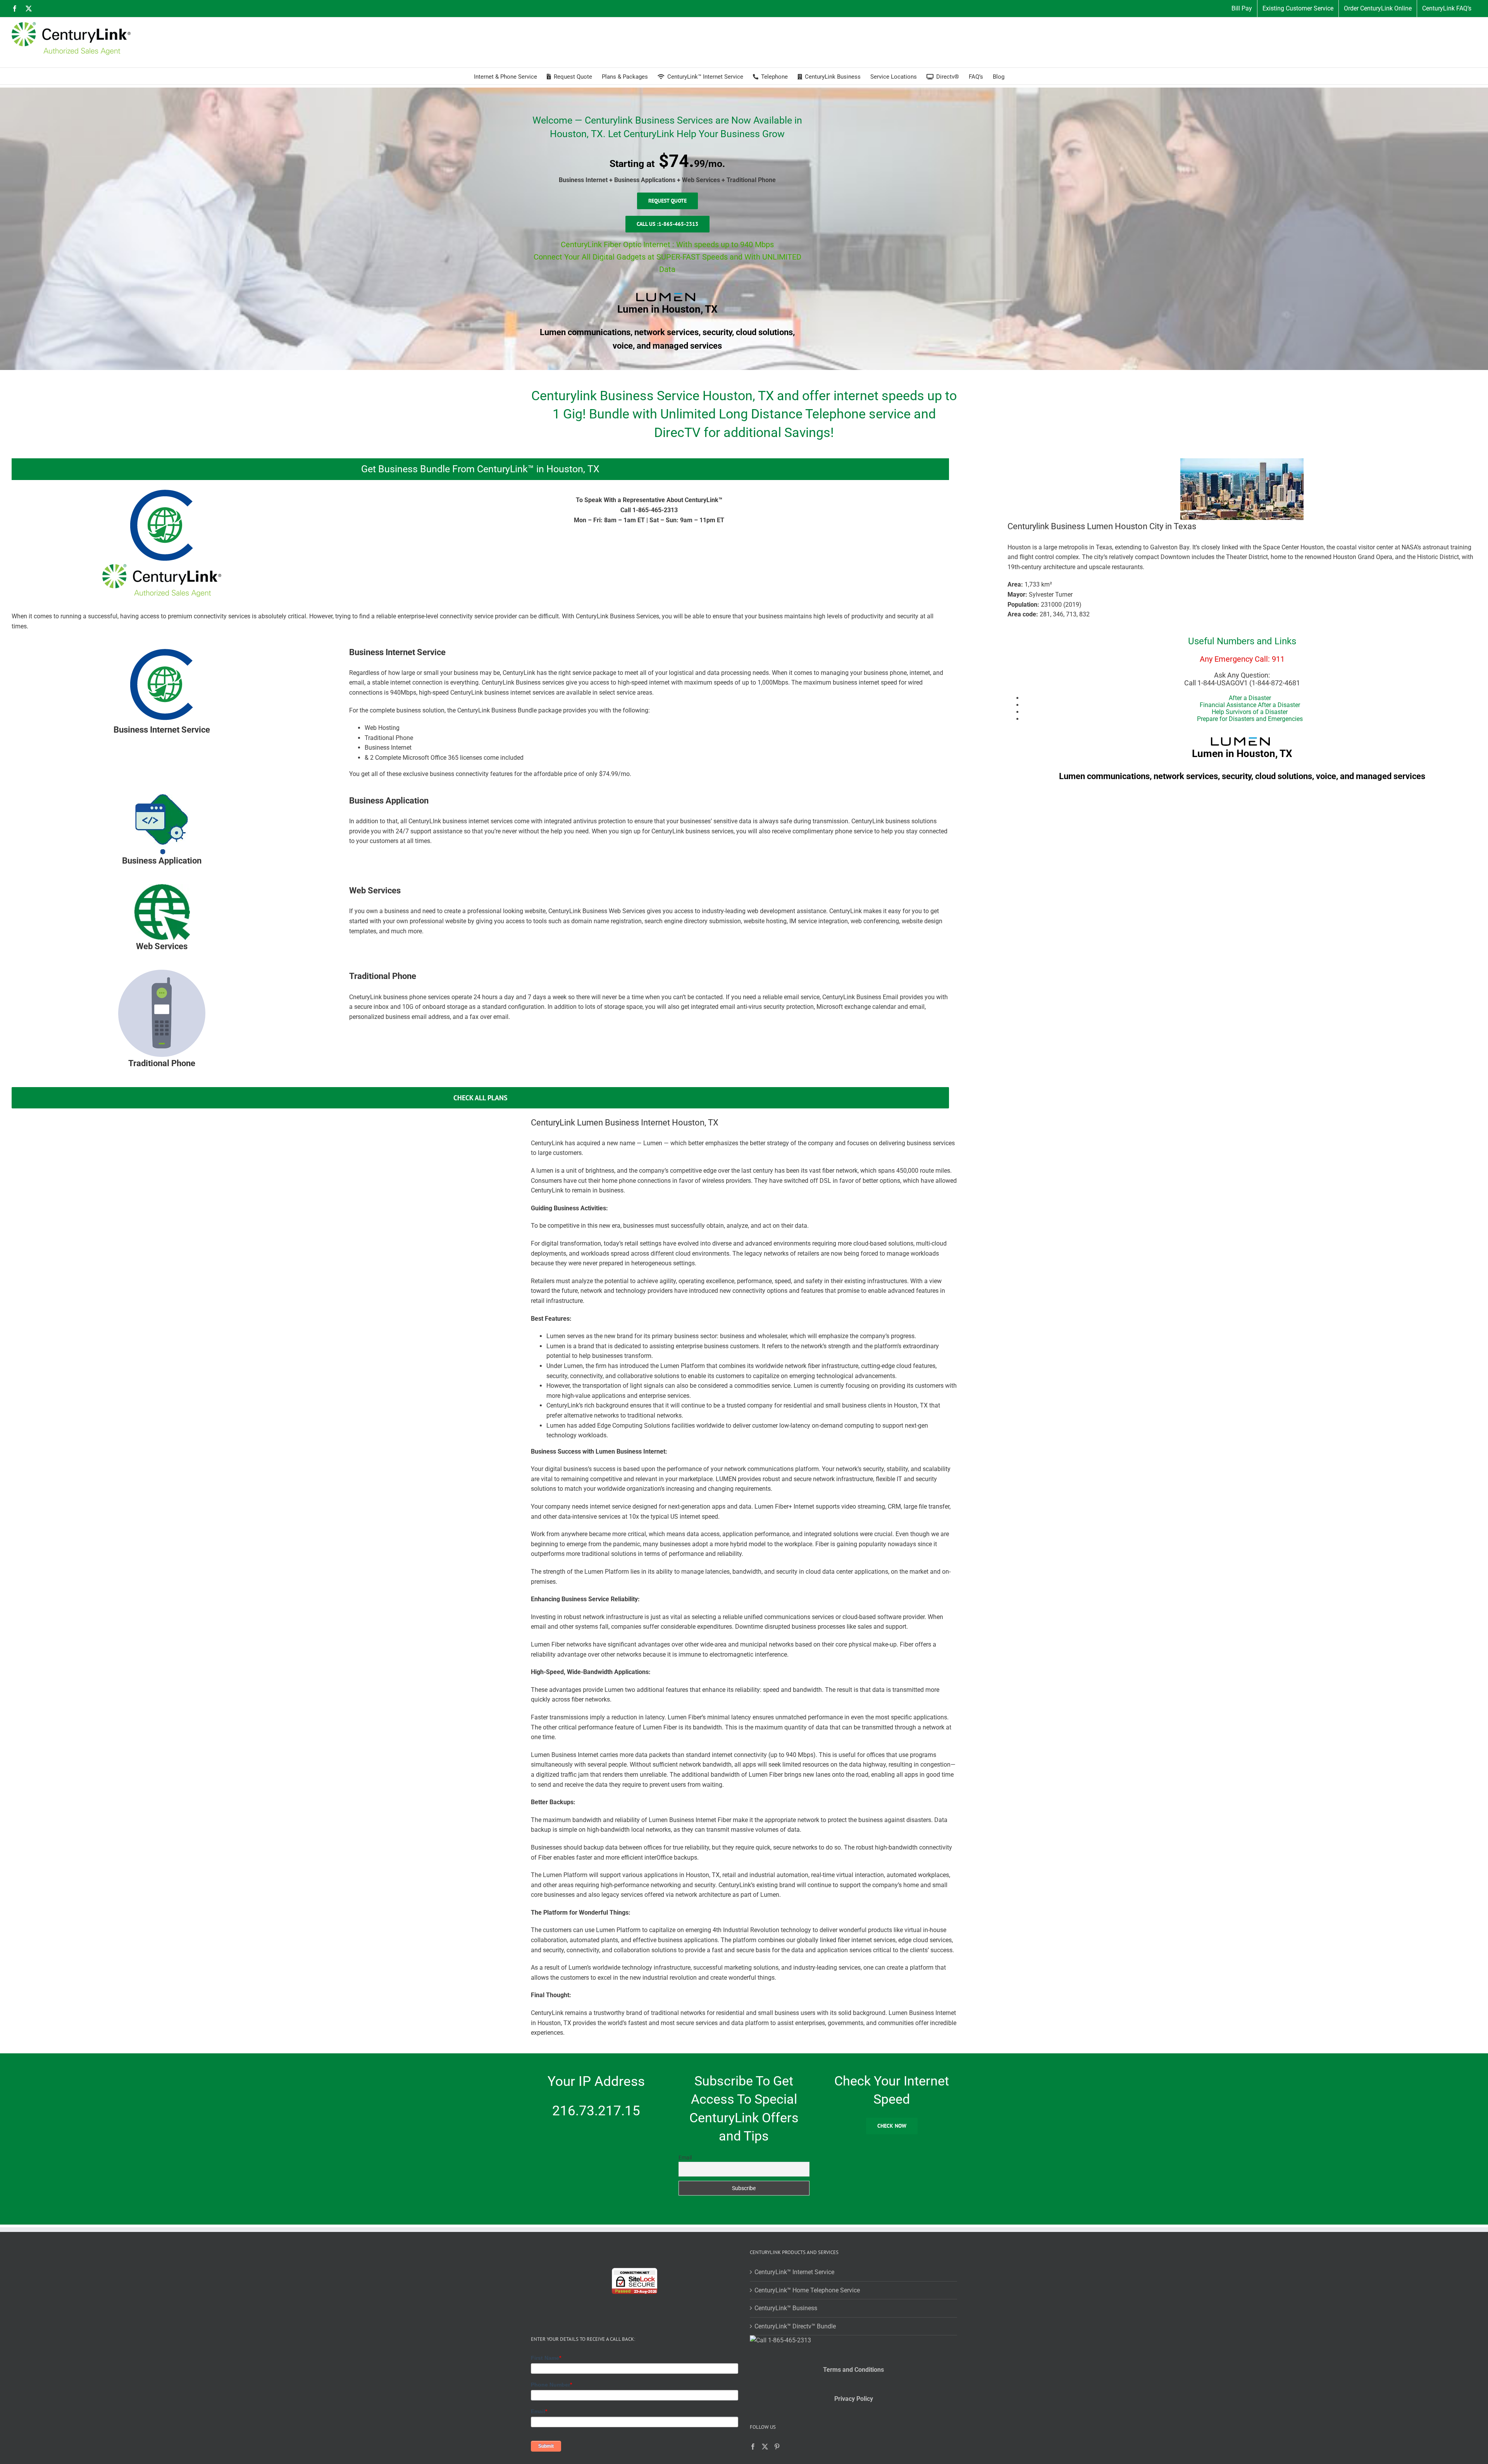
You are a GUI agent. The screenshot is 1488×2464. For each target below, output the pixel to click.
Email (685, 2158)
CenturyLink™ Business (786, 2308)
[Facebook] (753, 2447)
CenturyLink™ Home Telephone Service (807, 2290)
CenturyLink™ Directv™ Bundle (795, 2326)
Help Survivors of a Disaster (1250, 712)
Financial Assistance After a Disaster (1250, 705)
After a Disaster (1250, 698)
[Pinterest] (777, 2447)
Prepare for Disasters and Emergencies (1250, 719)
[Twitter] (765, 2447)
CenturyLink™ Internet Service (794, 2272)
